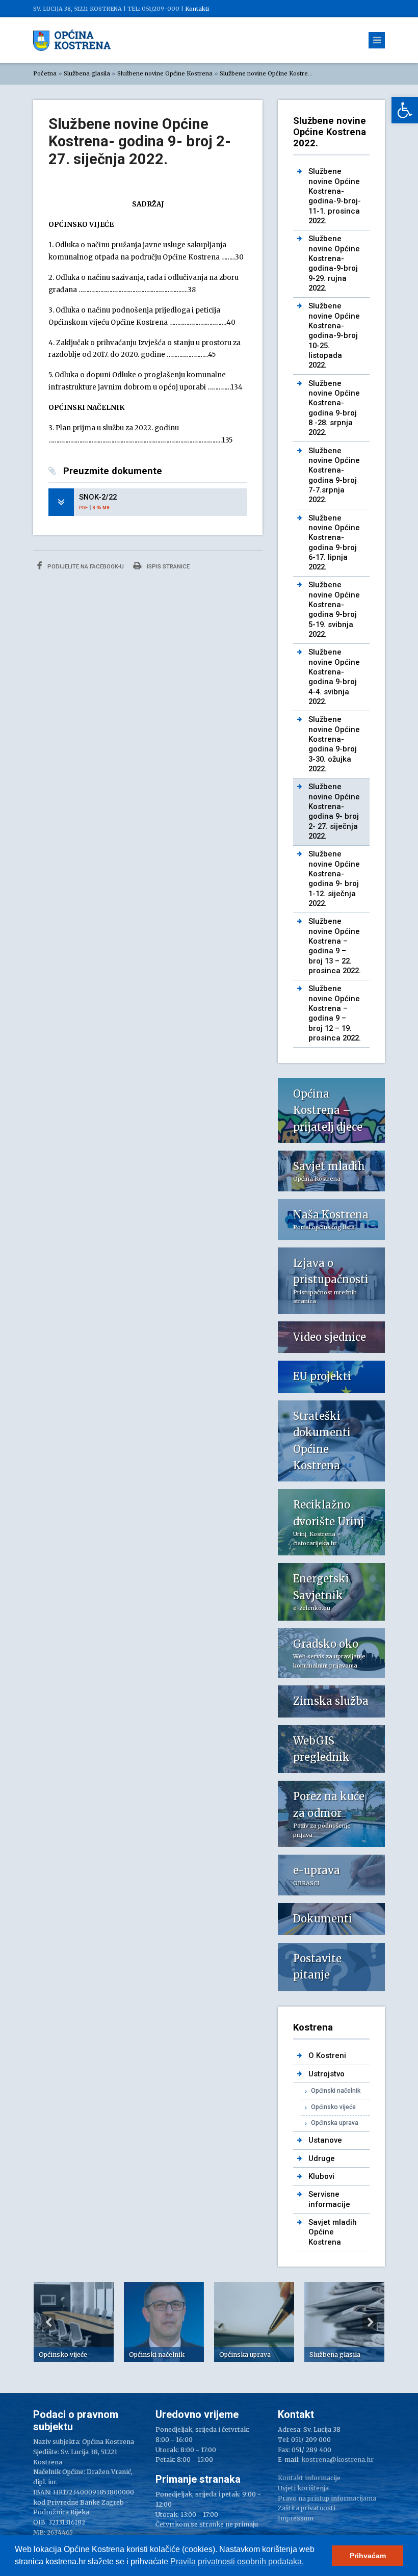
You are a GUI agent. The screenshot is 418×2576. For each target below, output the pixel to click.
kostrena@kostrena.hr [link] (337, 2460)
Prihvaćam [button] (368, 2556)
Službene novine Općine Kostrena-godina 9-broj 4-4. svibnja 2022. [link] (334, 677)
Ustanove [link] (325, 2140)
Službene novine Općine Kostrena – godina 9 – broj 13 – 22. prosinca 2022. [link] (335, 946)
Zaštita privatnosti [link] (307, 2508)
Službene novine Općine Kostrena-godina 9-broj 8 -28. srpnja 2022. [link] (334, 408)
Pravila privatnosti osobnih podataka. (237, 2561)
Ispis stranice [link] (167, 566)
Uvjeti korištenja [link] (303, 2488)
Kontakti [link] (197, 9)
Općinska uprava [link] (335, 2123)
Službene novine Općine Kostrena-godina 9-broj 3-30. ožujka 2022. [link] (334, 744)
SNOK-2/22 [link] (98, 497)
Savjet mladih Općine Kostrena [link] (333, 2232)
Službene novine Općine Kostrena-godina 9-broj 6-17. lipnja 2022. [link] (334, 543)
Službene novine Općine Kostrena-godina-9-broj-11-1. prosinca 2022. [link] (335, 196)
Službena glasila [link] (87, 73)
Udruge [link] (322, 2158)
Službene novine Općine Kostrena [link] (165, 73)
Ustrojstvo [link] (326, 2074)
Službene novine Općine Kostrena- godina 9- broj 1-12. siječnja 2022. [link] (334, 879)
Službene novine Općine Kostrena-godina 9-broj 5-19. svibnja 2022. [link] (334, 609)
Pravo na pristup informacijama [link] (327, 2498)
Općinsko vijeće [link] (333, 2107)
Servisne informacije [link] (329, 2199)
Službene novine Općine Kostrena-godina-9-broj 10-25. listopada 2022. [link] (334, 335)
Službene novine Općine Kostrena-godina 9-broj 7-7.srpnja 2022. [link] (334, 475)
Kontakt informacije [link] (309, 2478)
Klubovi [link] (321, 2176)
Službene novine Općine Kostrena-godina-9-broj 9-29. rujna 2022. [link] (334, 263)
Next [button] (370, 2322)
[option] (74, 2322)
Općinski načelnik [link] (336, 2091)
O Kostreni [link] (327, 2055)
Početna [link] (45, 73)
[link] (405, 110)
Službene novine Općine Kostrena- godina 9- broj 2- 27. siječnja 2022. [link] (334, 811)
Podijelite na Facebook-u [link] (85, 566)
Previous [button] (48, 2322)
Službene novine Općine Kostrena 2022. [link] (276, 73)
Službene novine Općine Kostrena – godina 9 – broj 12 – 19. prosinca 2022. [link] (335, 1013)
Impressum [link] (296, 2518)
